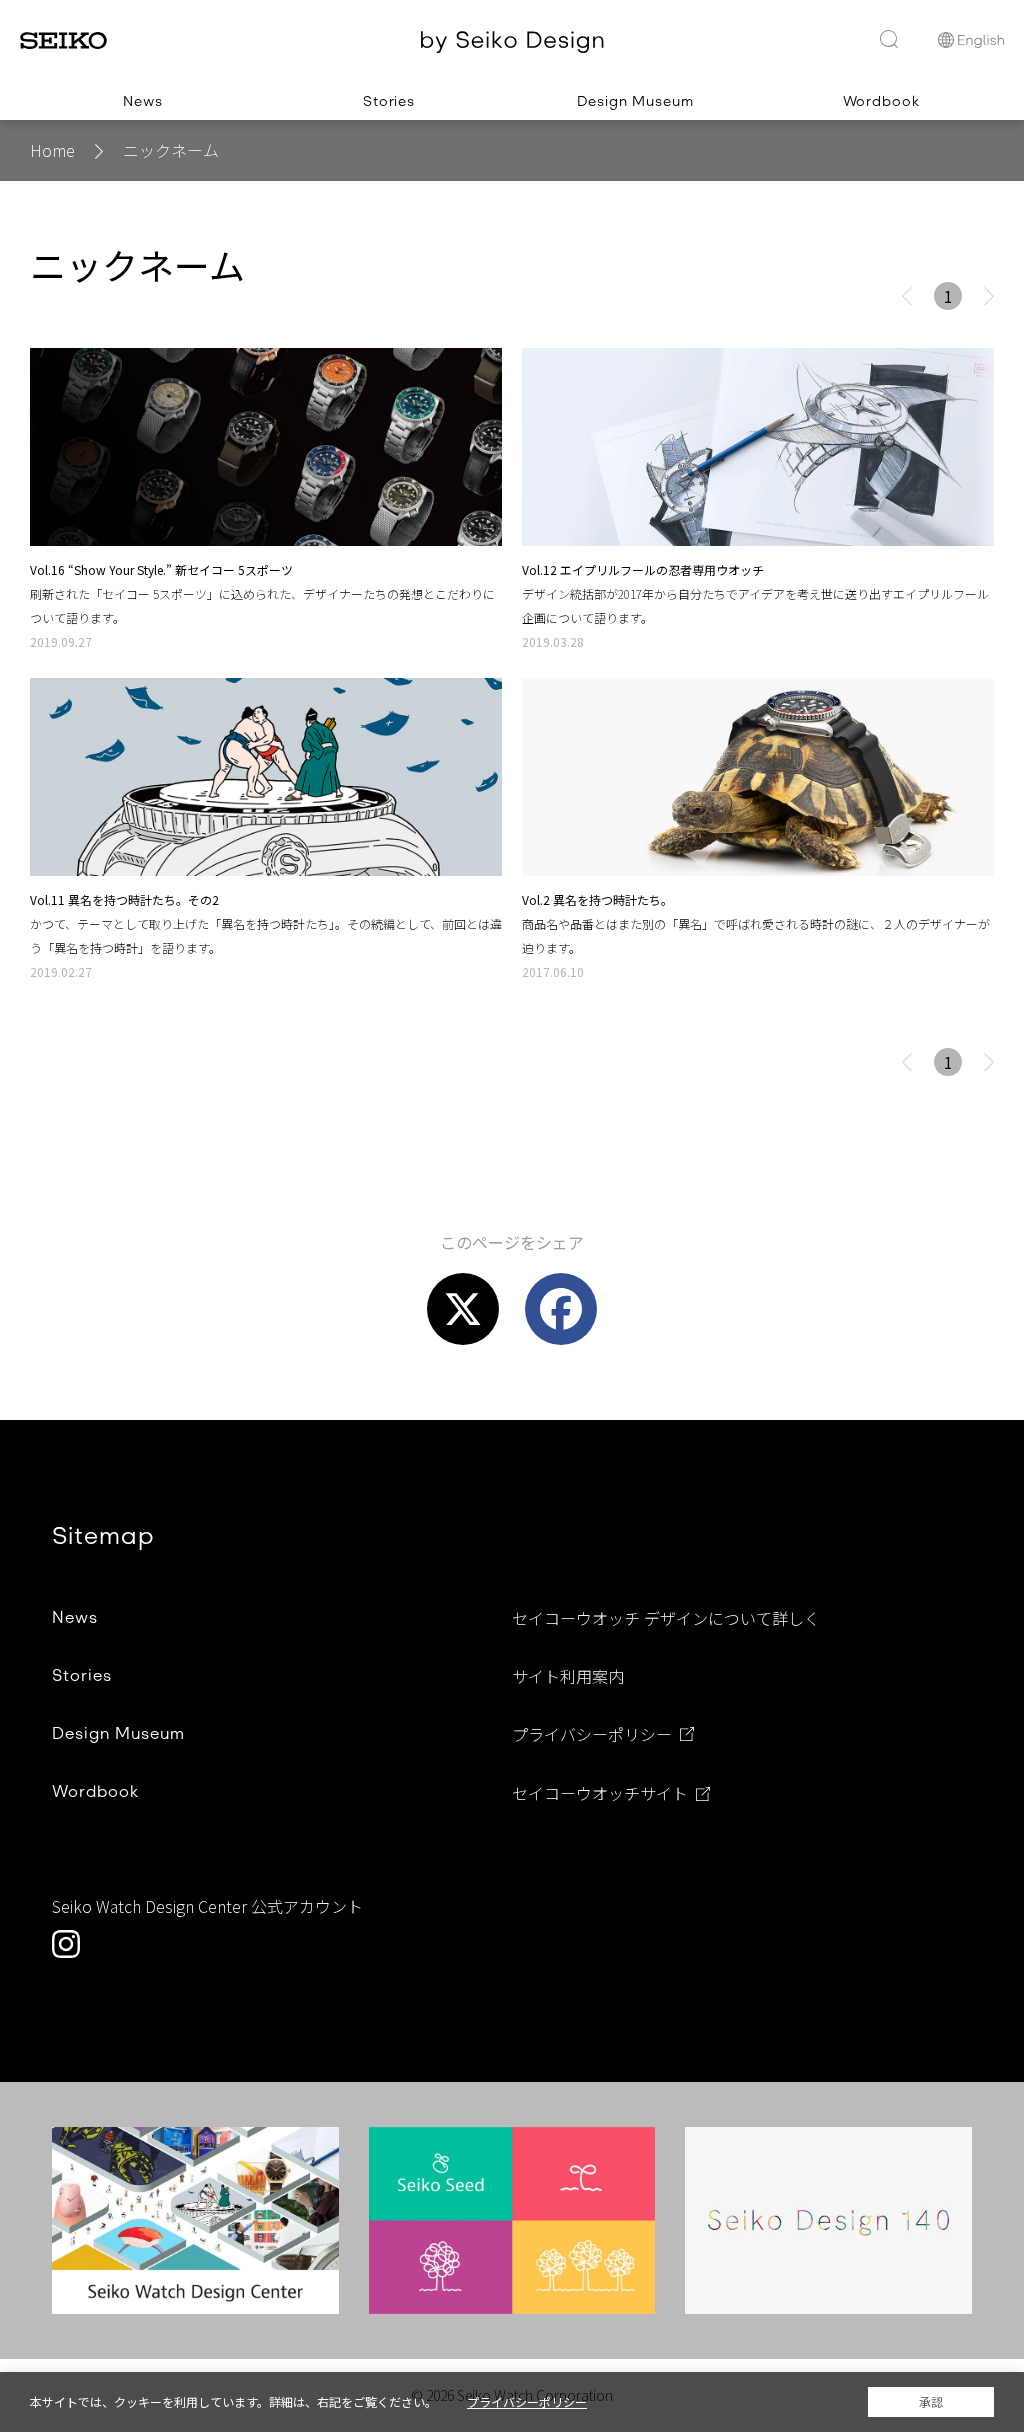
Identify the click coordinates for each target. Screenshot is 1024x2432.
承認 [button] (931, 2401)
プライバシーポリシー (592, 1735)
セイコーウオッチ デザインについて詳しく (666, 1618)
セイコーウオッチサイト (600, 1794)
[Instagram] (66, 1944)
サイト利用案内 (568, 1676)
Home (52, 150)
